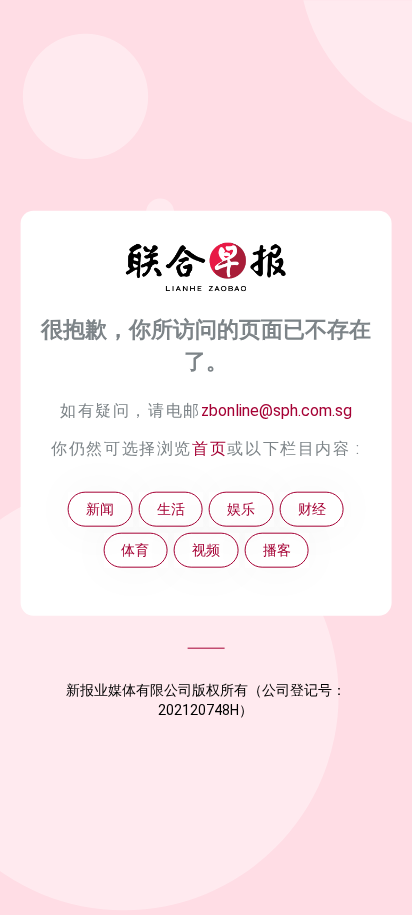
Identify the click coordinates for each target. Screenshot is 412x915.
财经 (312, 509)
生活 (171, 509)
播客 (277, 550)
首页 (209, 448)
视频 (206, 550)
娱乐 (241, 509)
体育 (135, 550)
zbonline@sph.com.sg (276, 409)
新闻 (100, 509)
